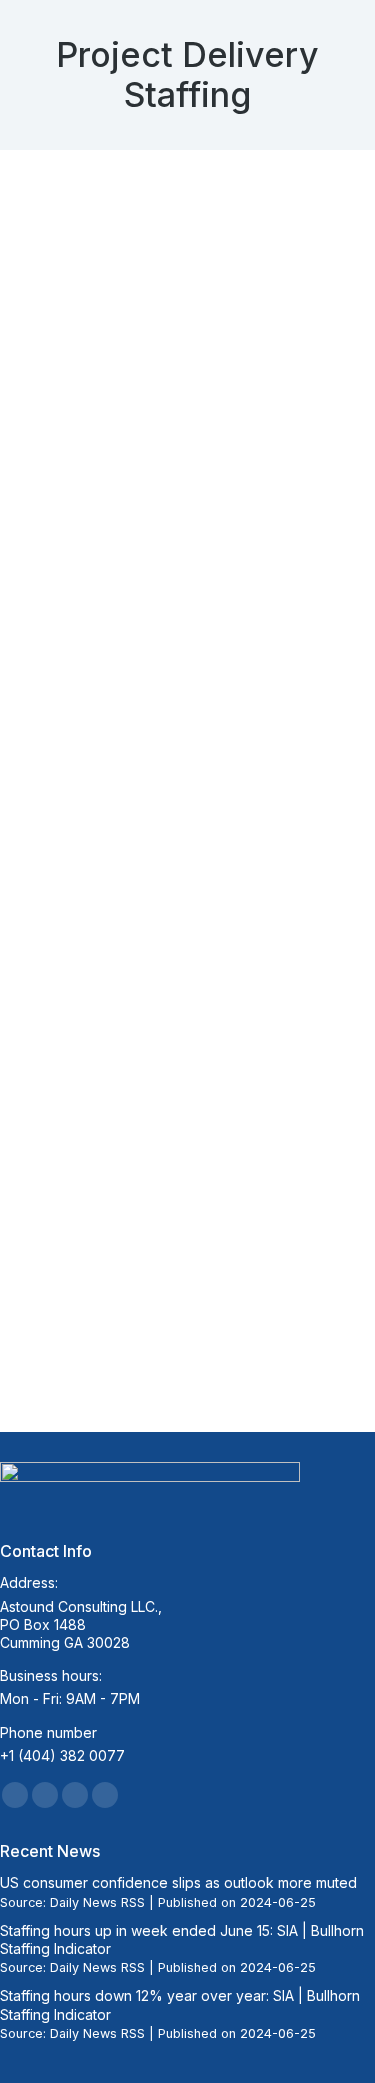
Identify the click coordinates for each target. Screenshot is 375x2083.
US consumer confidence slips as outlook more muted (178, 1882)
